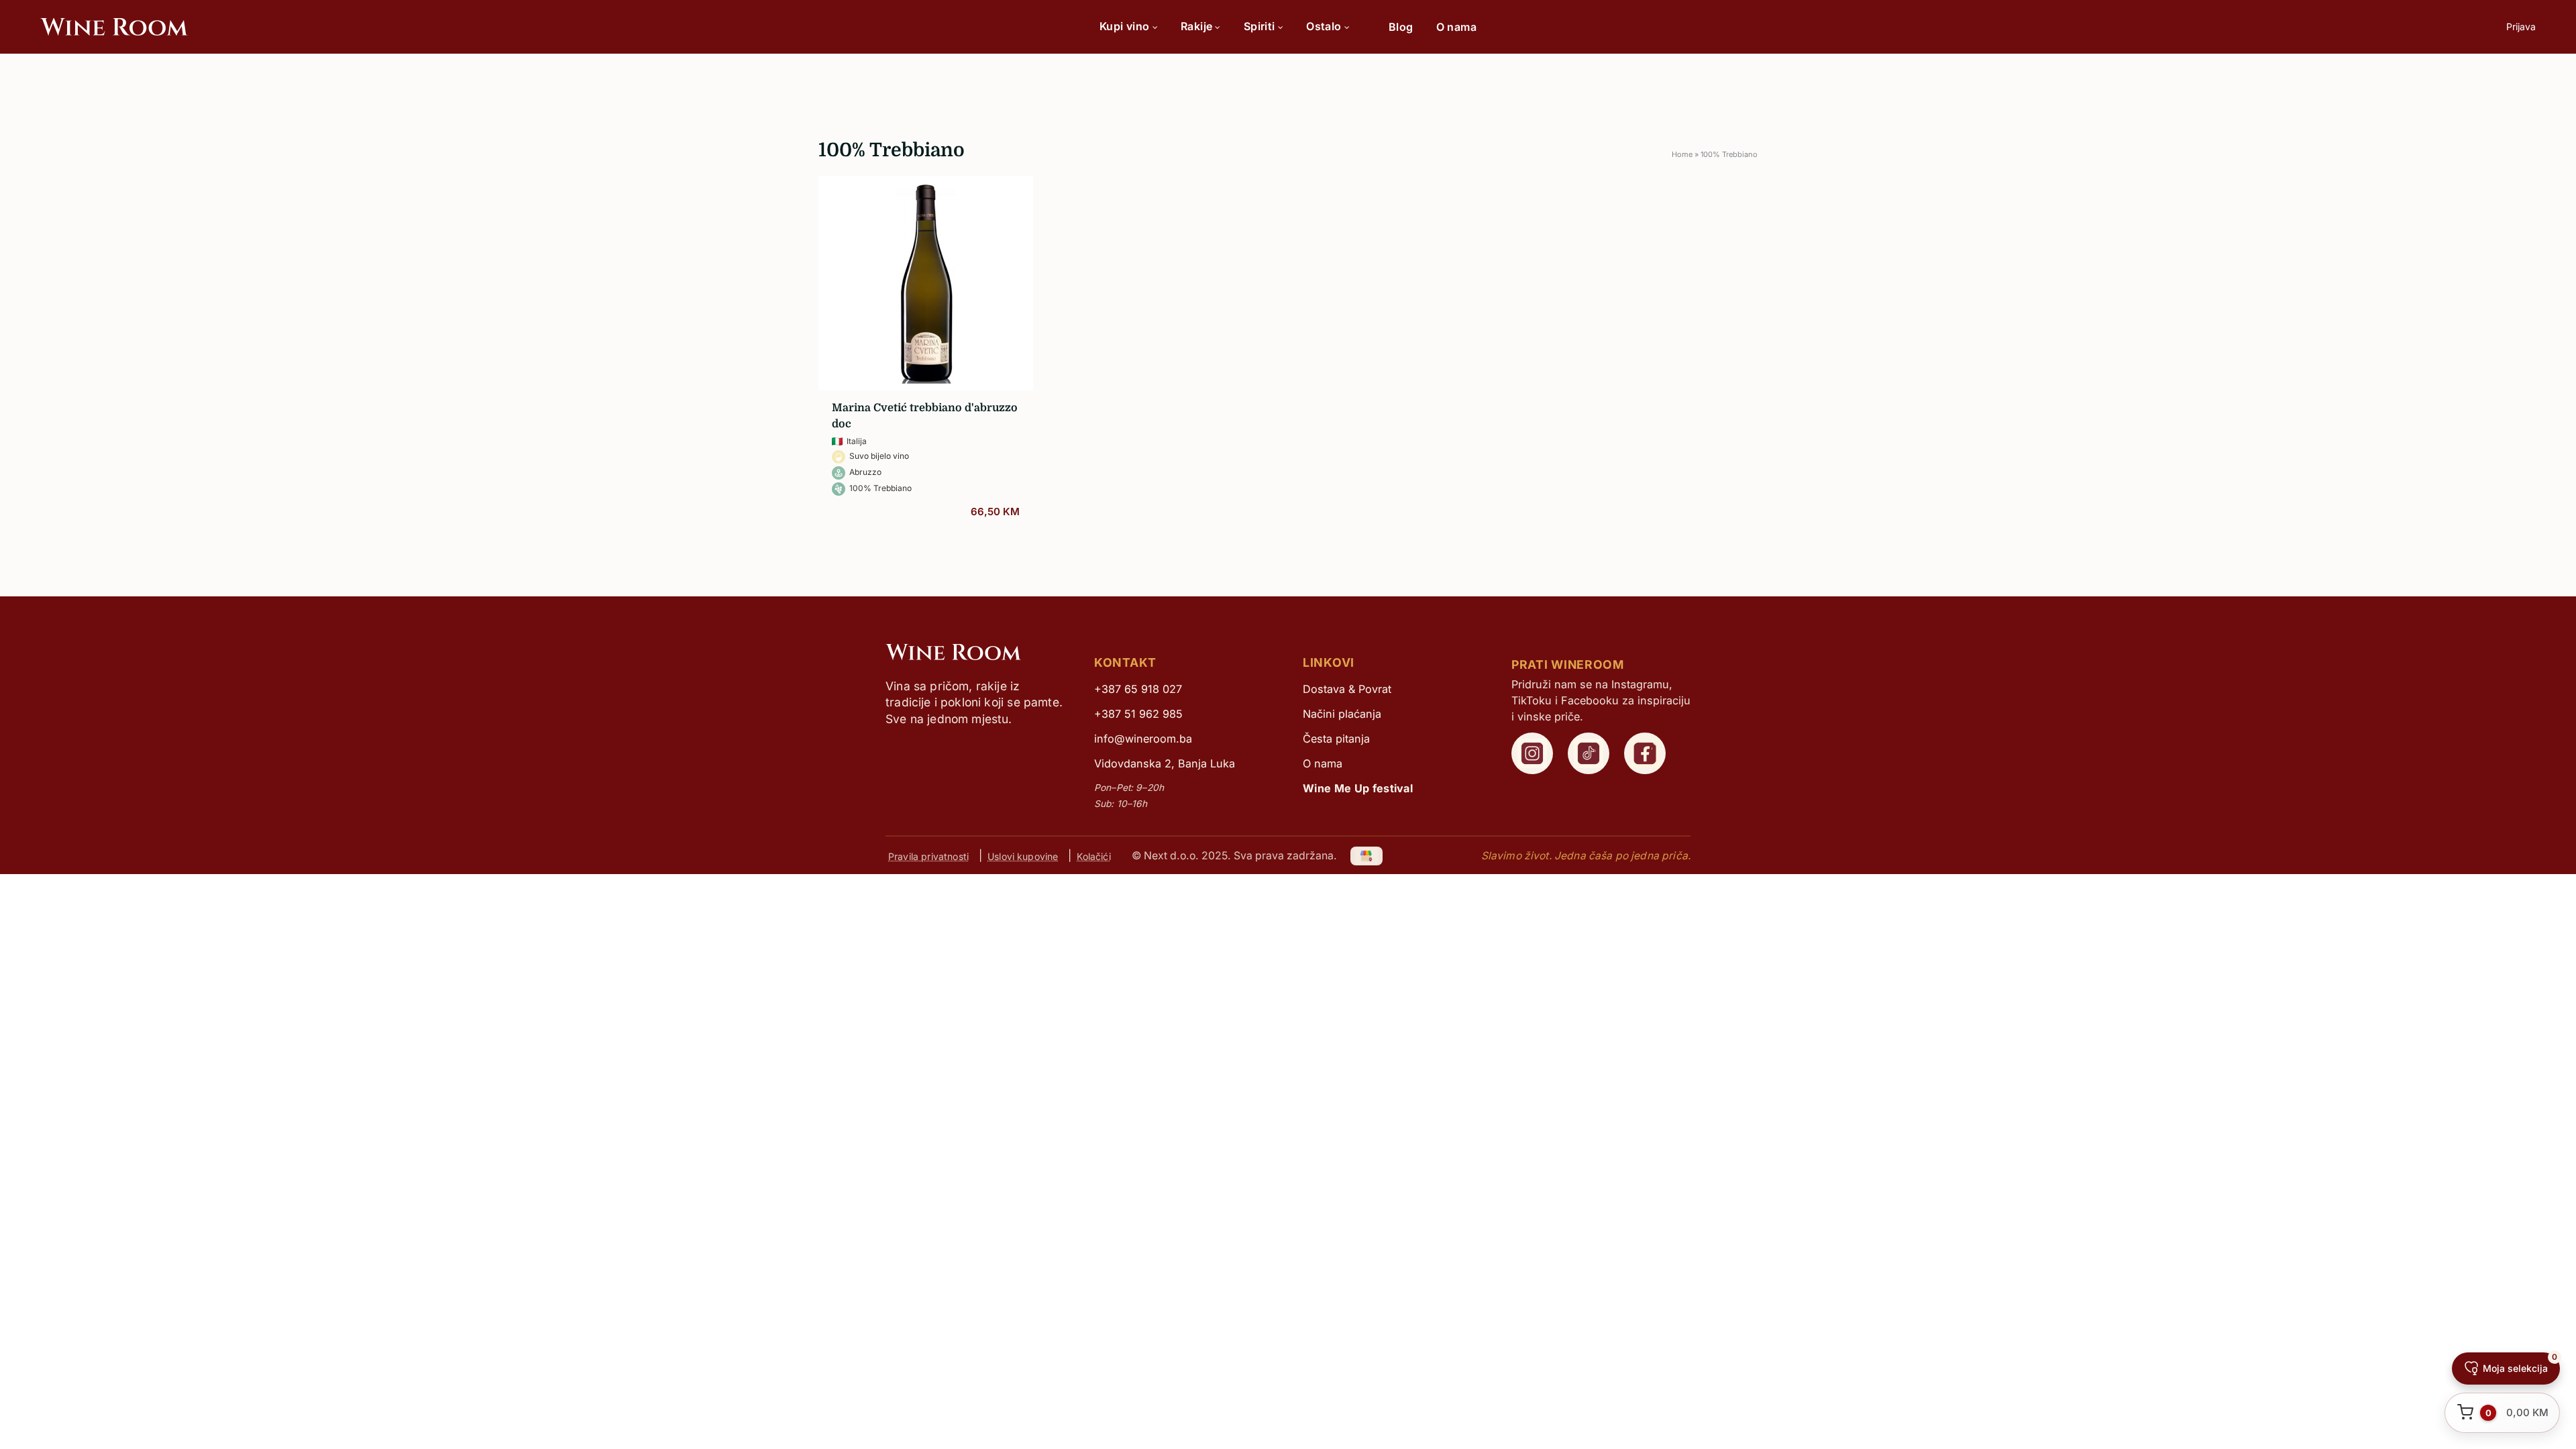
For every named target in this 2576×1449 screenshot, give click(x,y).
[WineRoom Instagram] (1532, 753)
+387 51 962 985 (1138, 714)
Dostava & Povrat (1347, 689)
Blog (1401, 27)
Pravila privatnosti (928, 856)
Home (1682, 154)
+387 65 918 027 (1138, 689)
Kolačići (1093, 856)
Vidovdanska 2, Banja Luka (1165, 763)
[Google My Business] (1367, 856)
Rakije (1196, 26)
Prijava (2521, 26)
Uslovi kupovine (1023, 856)
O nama (1456, 27)
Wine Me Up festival (1358, 788)
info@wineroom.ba (1143, 739)
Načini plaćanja (1342, 714)
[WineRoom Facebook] (1645, 753)
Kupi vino (1125, 26)
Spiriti (1259, 26)
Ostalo (1324, 26)
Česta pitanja (1336, 739)
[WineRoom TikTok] (1589, 753)
